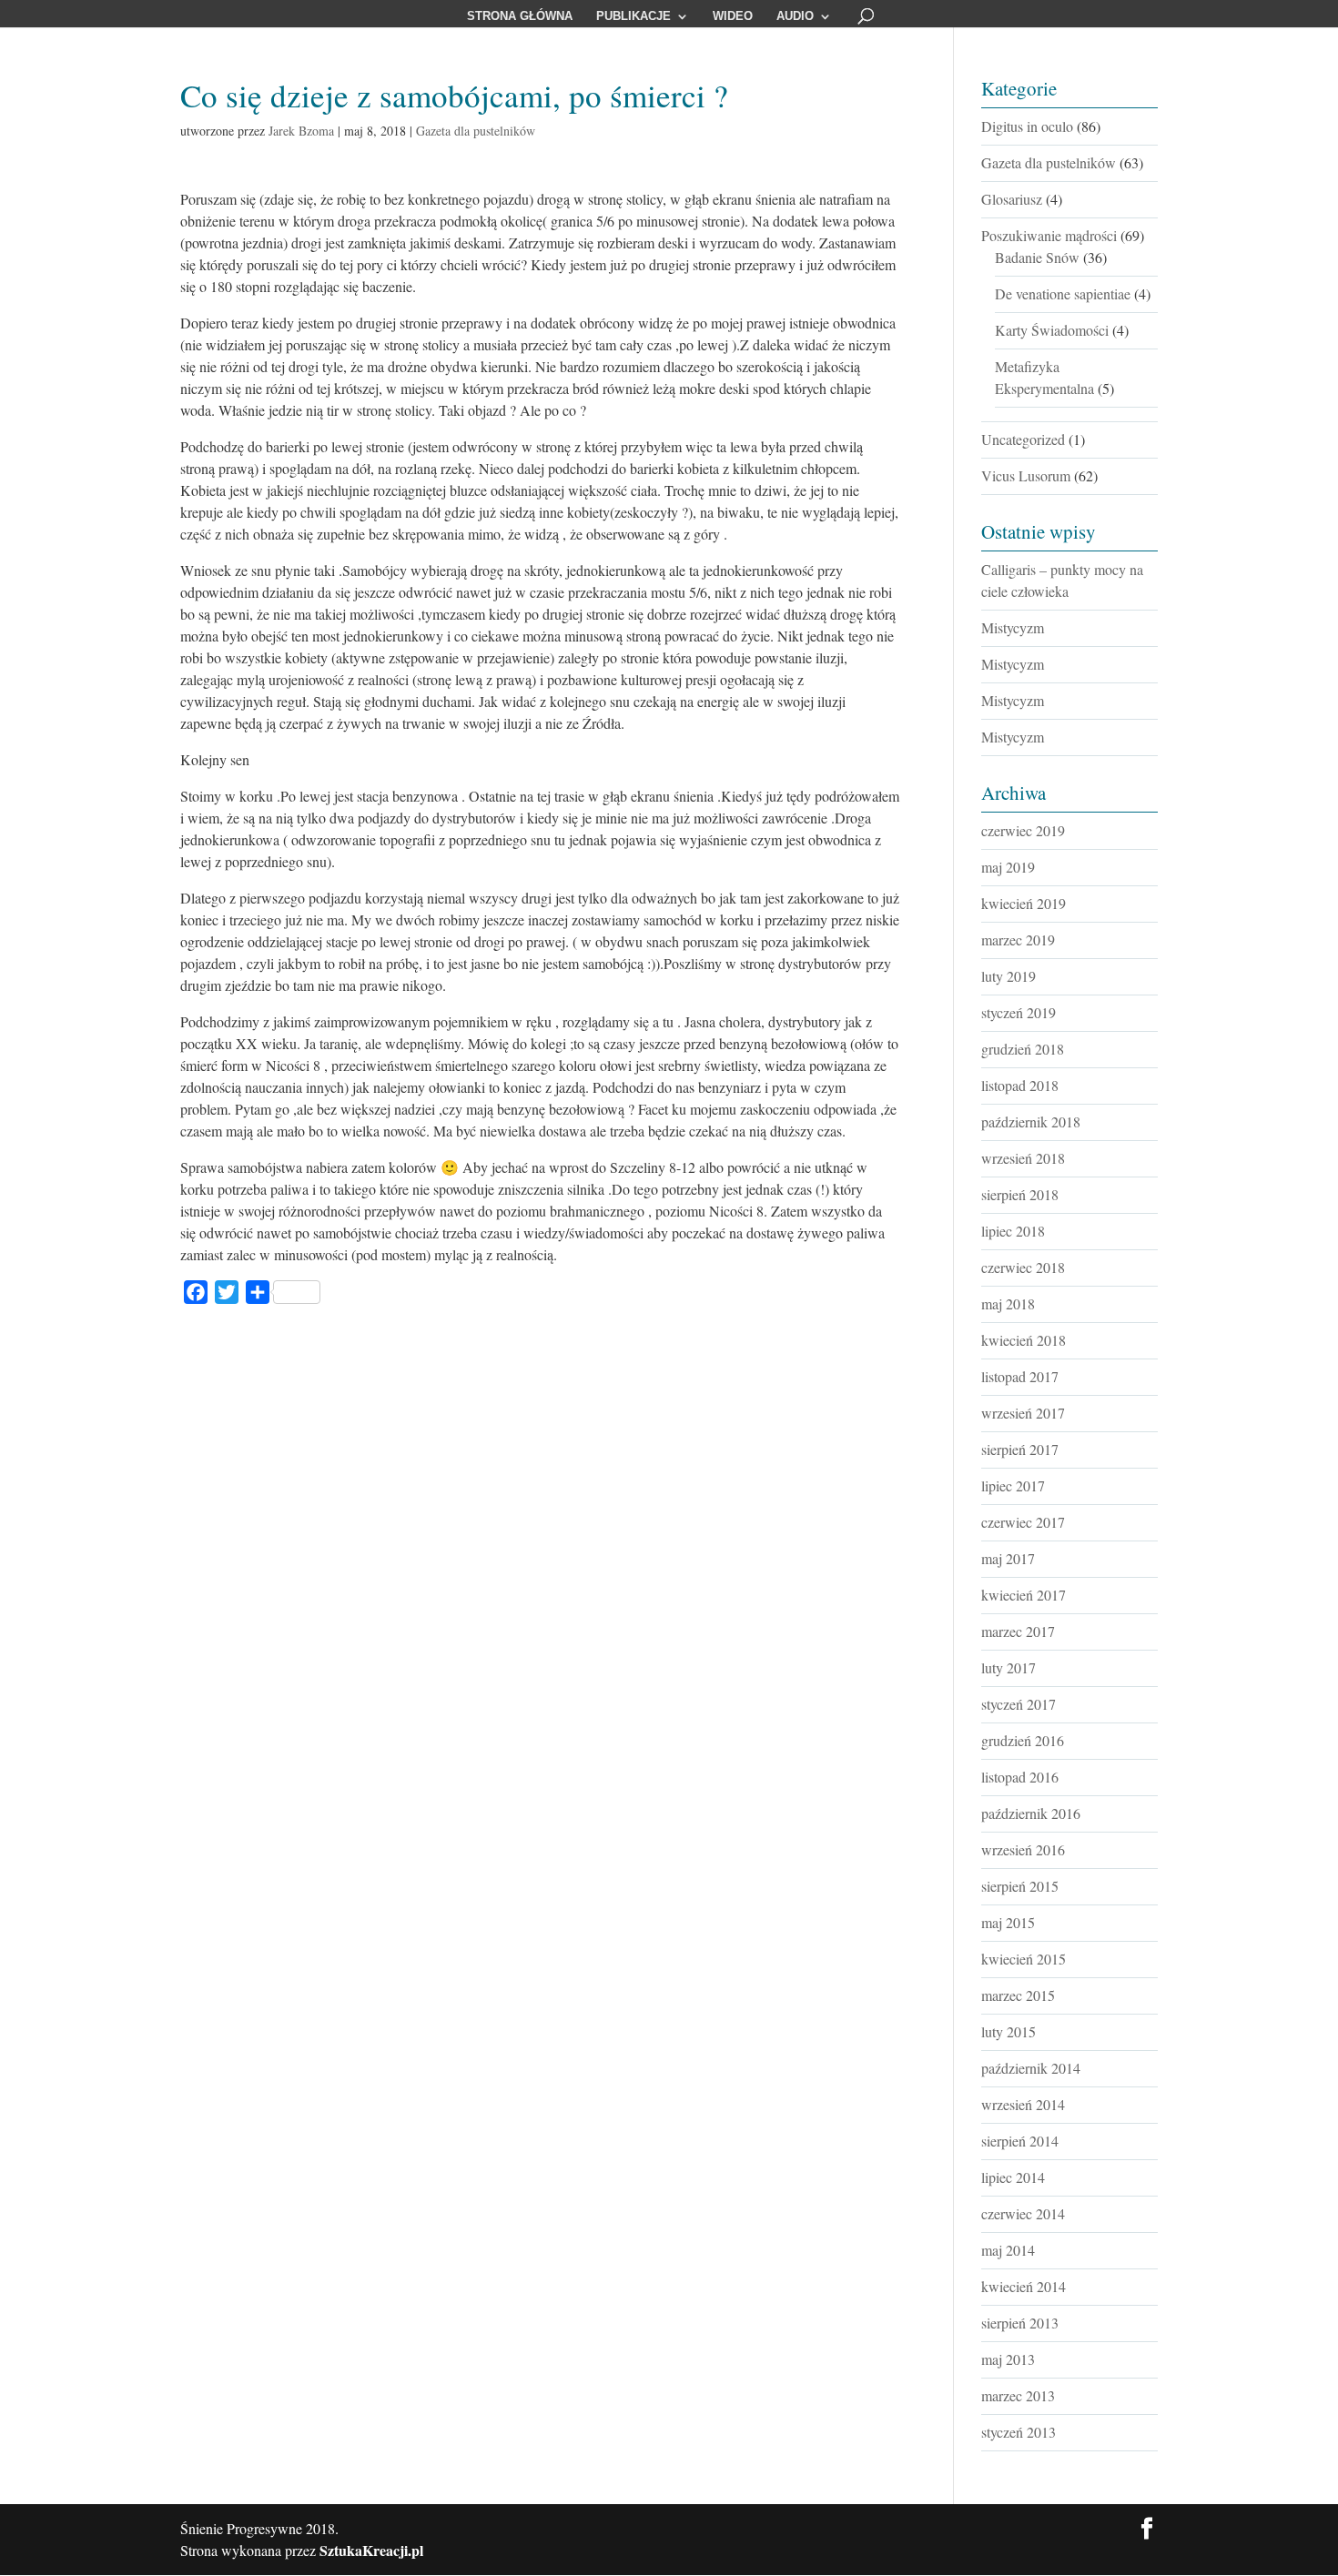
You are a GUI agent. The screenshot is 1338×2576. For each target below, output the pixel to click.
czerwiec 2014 (1023, 2213)
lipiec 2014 (1013, 2177)
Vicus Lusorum (1026, 475)
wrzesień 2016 (1023, 1849)
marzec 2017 (1018, 1631)
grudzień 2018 (1023, 1049)
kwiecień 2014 (1024, 2286)
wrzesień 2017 (1023, 1413)
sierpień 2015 (1020, 1886)
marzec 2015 (1018, 1995)
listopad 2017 (1020, 1376)
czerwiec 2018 (1023, 1267)
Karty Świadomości (1052, 330)
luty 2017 (1009, 1667)
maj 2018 (1008, 1303)
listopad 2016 (1020, 1777)
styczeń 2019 (1019, 1012)
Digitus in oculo (1027, 126)
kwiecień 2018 (1024, 1340)
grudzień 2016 (1023, 1740)
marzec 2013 (1018, 2395)
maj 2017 (1008, 1558)
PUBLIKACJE (634, 16)
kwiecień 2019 (1024, 903)
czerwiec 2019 (1023, 830)
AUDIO (795, 16)
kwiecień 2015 (1024, 1959)
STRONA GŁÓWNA (520, 16)
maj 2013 (1008, 2359)
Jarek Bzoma (301, 131)
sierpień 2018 (1020, 1194)
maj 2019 (1008, 867)
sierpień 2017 (1020, 1449)
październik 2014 (1031, 2068)
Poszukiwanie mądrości (1049, 235)
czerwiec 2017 (1023, 1522)
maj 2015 (1008, 1922)
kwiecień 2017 (1024, 1595)
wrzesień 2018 (1023, 1158)
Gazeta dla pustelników (476, 131)
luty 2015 (1009, 2031)
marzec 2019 (1018, 939)
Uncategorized (1023, 439)
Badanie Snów (1037, 257)
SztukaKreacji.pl (371, 2550)
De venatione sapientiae (1063, 293)
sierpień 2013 (1020, 2323)
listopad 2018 (1020, 1085)
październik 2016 (1031, 1813)
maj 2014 (1008, 2250)
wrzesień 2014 (1023, 2104)
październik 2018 (1031, 1121)
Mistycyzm (1013, 627)
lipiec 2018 (1013, 1231)
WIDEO (733, 16)
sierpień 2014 (1020, 2141)
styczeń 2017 (1019, 1704)
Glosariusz (1012, 199)
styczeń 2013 (1019, 2432)
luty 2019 (1009, 976)
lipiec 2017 (1013, 1485)
